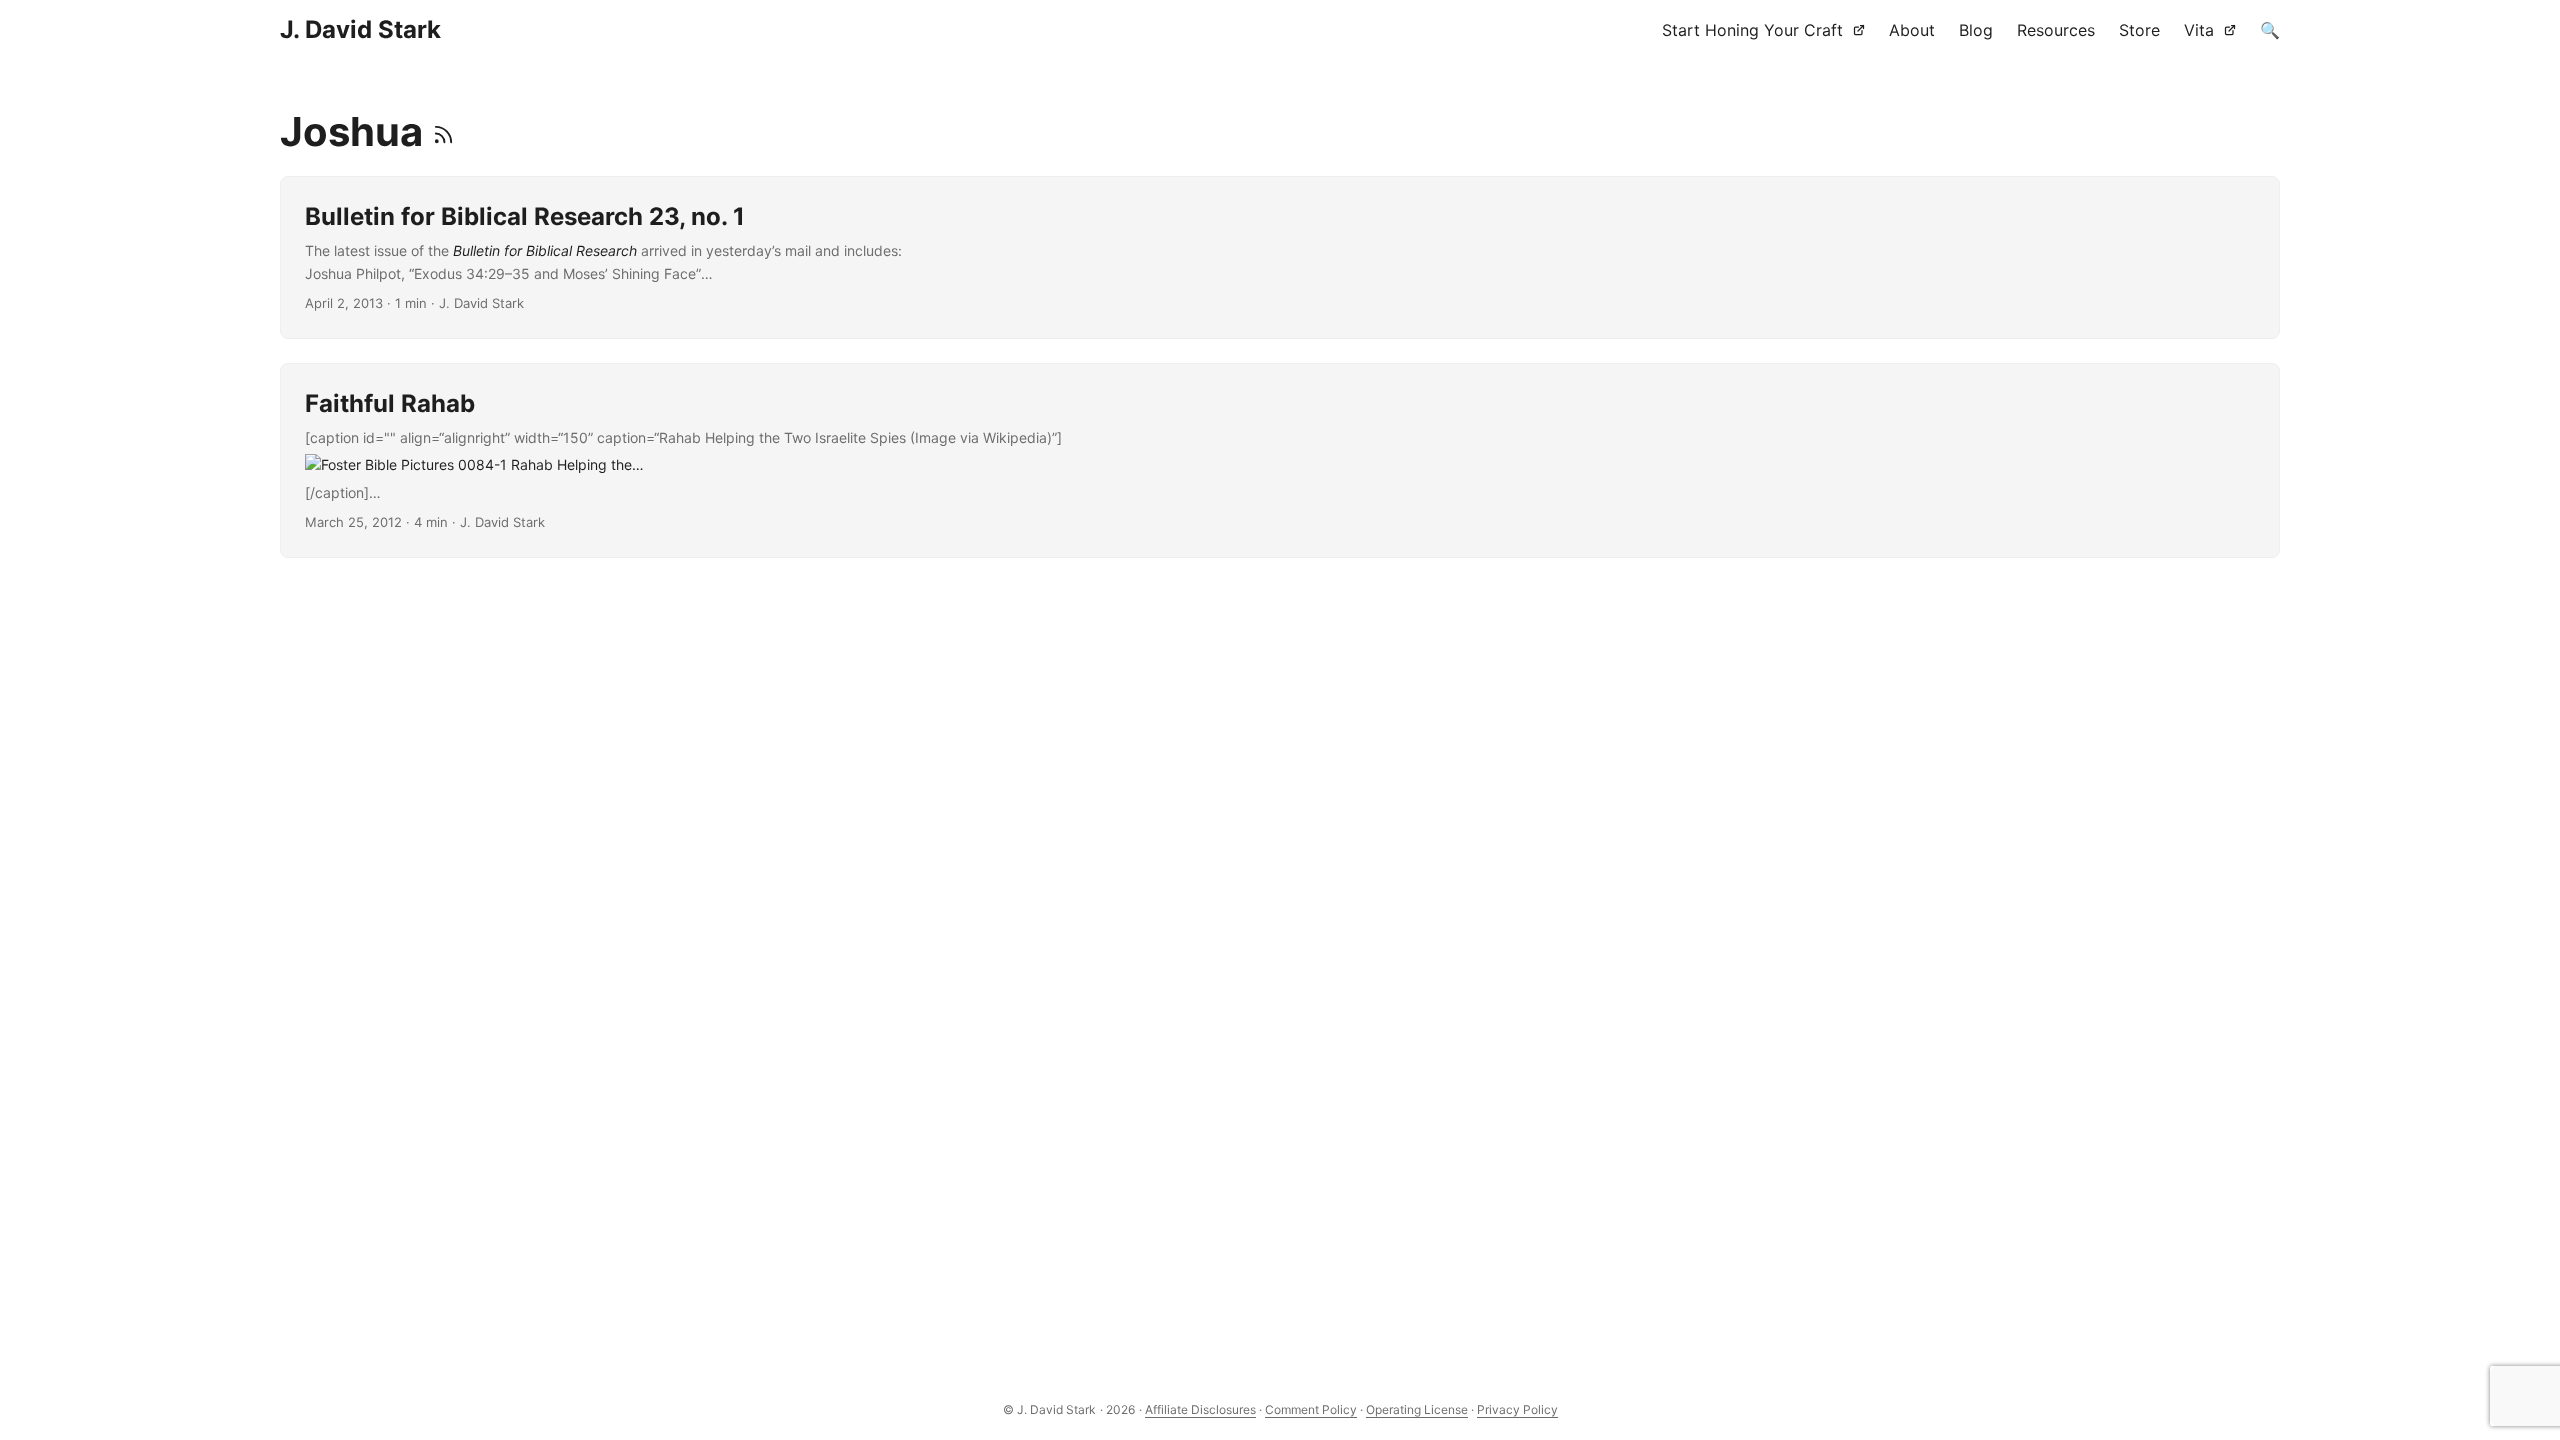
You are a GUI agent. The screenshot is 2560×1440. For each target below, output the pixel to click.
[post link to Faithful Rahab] (1280, 460)
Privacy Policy (1517, 1409)
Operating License (1417, 1409)
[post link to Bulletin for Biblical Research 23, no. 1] (1280, 257)
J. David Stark (360, 29)
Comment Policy (1311, 1409)
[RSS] (443, 131)
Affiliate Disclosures (1200, 1409)
